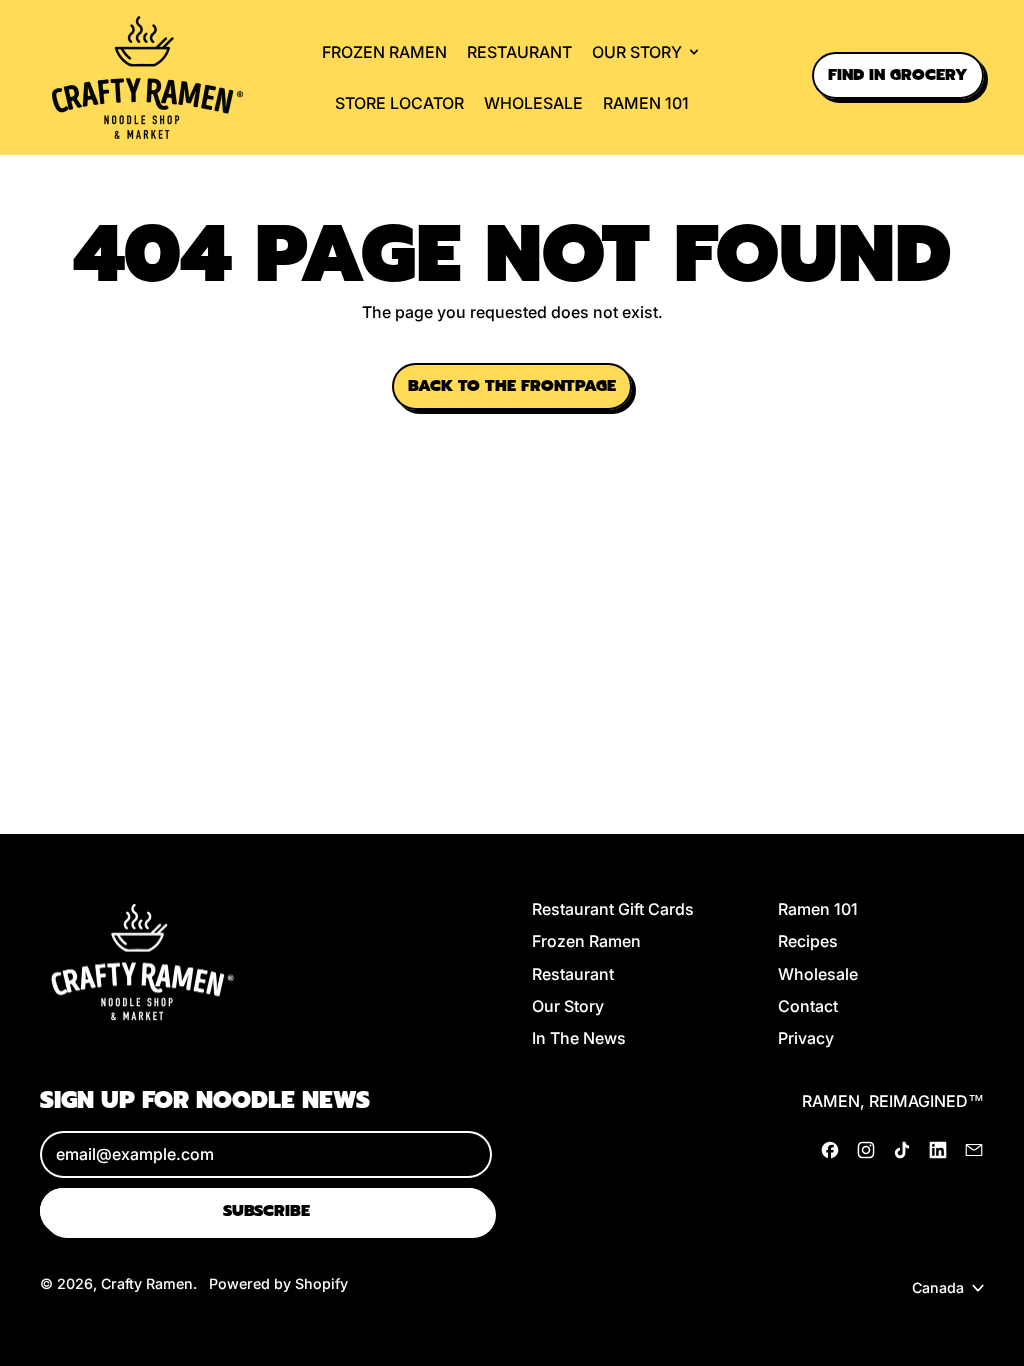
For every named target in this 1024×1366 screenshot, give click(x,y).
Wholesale (533, 103)
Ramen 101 (646, 103)
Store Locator (399, 103)
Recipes (808, 941)
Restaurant (519, 52)
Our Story (568, 1006)
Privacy (806, 1038)
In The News (579, 1038)
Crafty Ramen (147, 1283)
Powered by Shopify (278, 1283)
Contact (808, 1006)
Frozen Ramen (384, 52)
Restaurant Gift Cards (613, 909)
